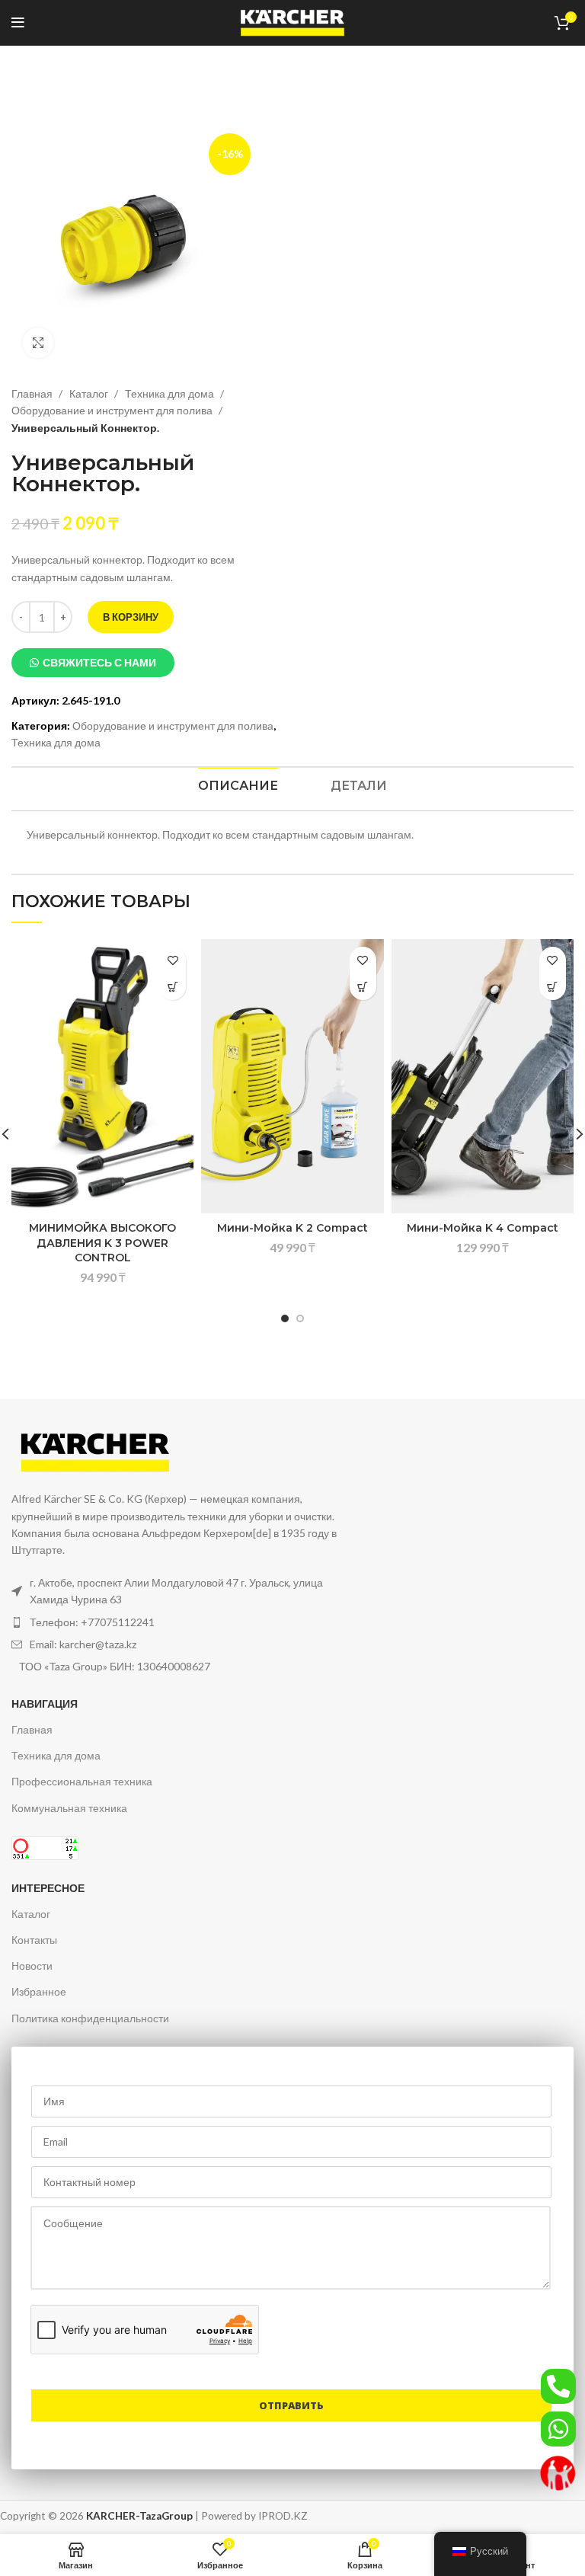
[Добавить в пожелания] (173, 960)
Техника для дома (171, 393)
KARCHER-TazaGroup (139, 2516)
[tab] (238, 786)
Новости (32, 1966)
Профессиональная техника (82, 1781)
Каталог (90, 393)
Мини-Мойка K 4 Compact (483, 1228)
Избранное (39, 1991)
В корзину (131, 617)
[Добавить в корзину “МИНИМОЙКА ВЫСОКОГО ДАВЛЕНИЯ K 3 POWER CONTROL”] (173, 987)
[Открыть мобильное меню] (18, 23)
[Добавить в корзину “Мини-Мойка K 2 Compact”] (363, 987)
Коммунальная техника (69, 1808)
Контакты (34, 1940)
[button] (93, 663)
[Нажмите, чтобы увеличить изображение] (38, 343)
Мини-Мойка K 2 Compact (292, 1228)
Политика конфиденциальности (90, 2018)
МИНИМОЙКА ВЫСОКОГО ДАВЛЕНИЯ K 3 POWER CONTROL (102, 1243)
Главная (33, 393)
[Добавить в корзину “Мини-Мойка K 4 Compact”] (553, 987)
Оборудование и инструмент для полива (113, 410)
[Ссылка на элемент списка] (176, 1622)
